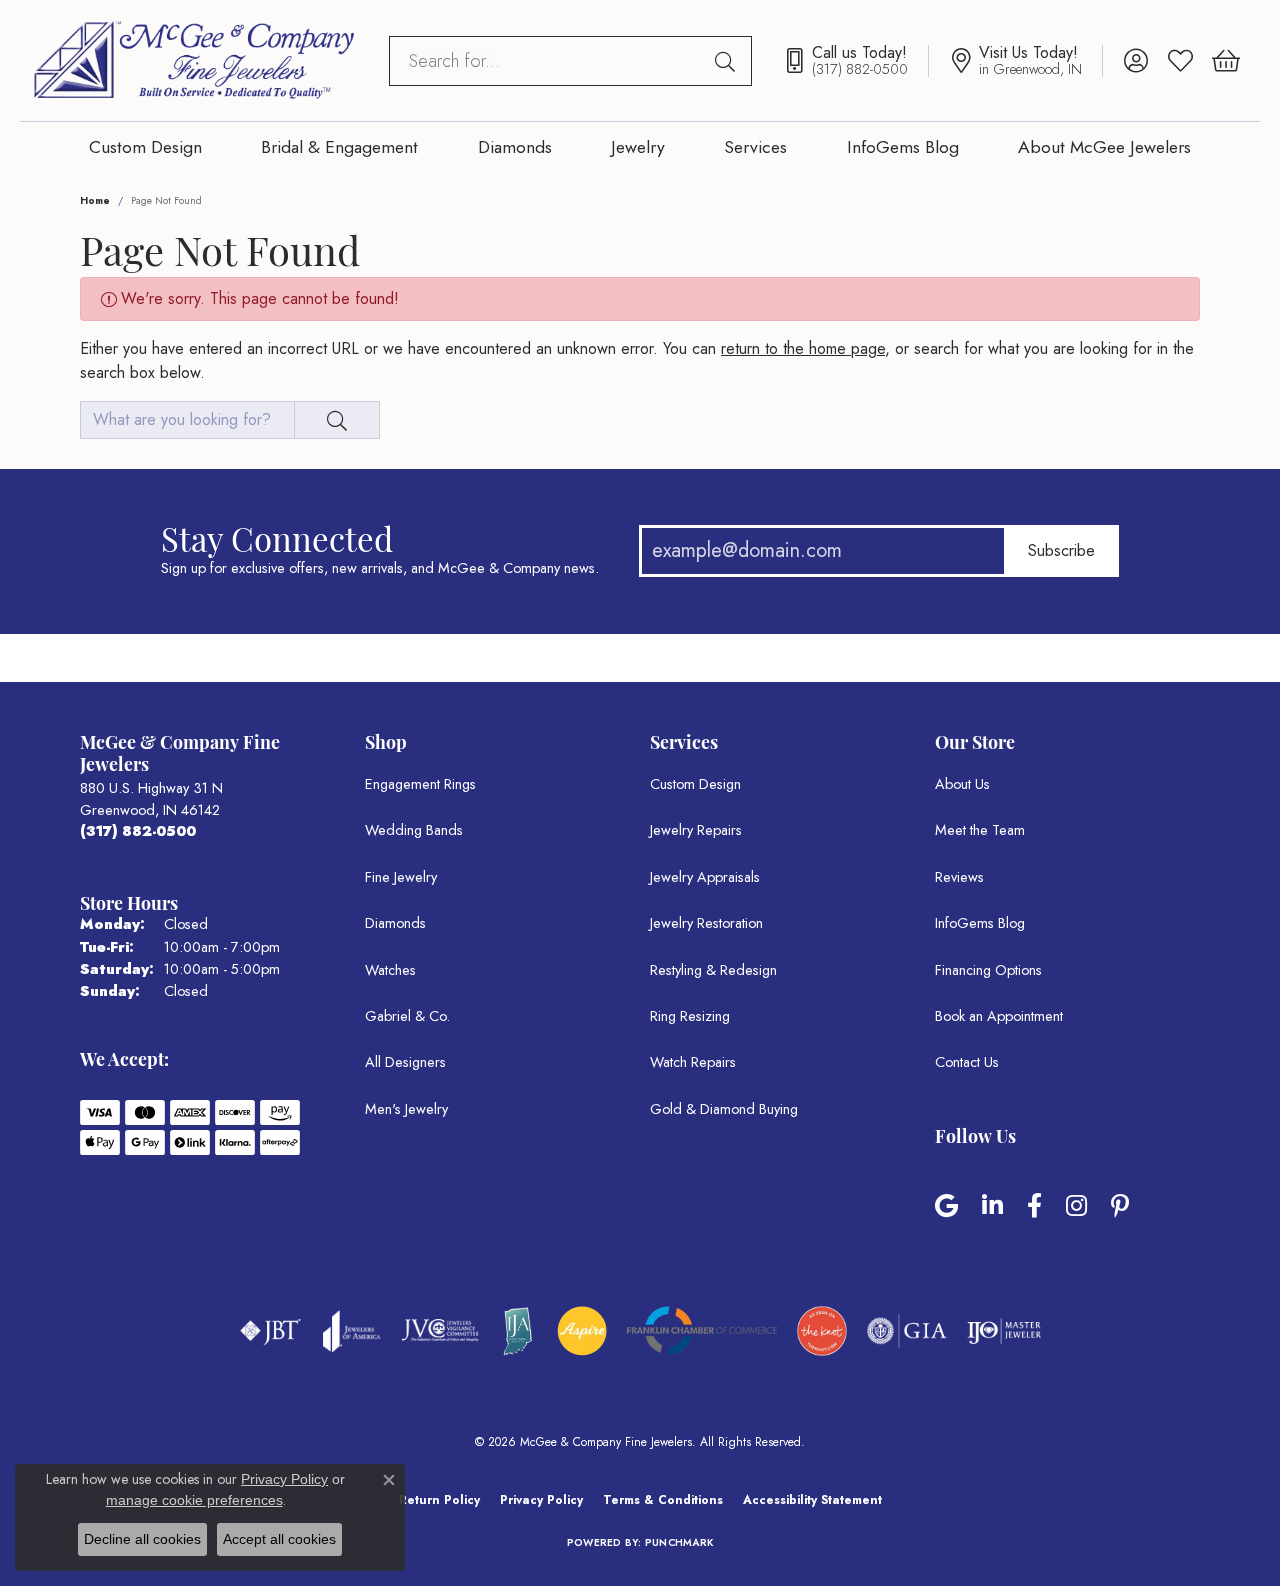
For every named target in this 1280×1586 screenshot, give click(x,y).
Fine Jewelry (401, 877)
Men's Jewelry (406, 1109)
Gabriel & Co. (407, 1016)
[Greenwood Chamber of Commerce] (582, 1331)
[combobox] (547, 61)
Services (755, 147)
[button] (1135, 61)
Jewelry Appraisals (705, 877)
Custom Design (145, 147)
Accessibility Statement (812, 1500)
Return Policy (439, 1500)
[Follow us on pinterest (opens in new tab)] (1120, 1206)
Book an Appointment (999, 1016)
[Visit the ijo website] (1004, 1331)
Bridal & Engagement (339, 147)
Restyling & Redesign (713, 970)
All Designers (405, 1062)
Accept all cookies (279, 1539)
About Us (962, 784)
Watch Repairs (693, 1062)
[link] (855, 61)
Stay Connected (277, 538)
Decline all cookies (142, 1539)
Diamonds (515, 147)
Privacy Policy (541, 1500)
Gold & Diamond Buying (724, 1109)
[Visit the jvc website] (440, 1331)
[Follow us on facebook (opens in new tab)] (1034, 1206)
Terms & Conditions (663, 1500)
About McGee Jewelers (1104, 147)
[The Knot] (822, 1331)
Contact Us (967, 1062)
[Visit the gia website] (907, 1331)
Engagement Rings (420, 784)
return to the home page (803, 348)
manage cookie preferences (194, 1500)
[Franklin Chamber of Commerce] (702, 1330)
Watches (390, 970)
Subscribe (1061, 550)
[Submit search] (728, 61)
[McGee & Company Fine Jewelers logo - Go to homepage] (194, 60)
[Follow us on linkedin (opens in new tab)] (992, 1206)
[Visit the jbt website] (271, 1331)
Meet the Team (980, 830)
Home (95, 200)
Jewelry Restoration (706, 923)
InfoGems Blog (903, 147)
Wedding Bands (414, 830)
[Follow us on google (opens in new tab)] (946, 1206)
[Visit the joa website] (352, 1331)
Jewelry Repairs (696, 830)
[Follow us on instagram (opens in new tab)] (1076, 1206)
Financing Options (988, 970)
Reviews (959, 877)
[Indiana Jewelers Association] (518, 1331)
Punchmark (679, 1542)
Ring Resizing (690, 1016)
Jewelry (638, 147)
